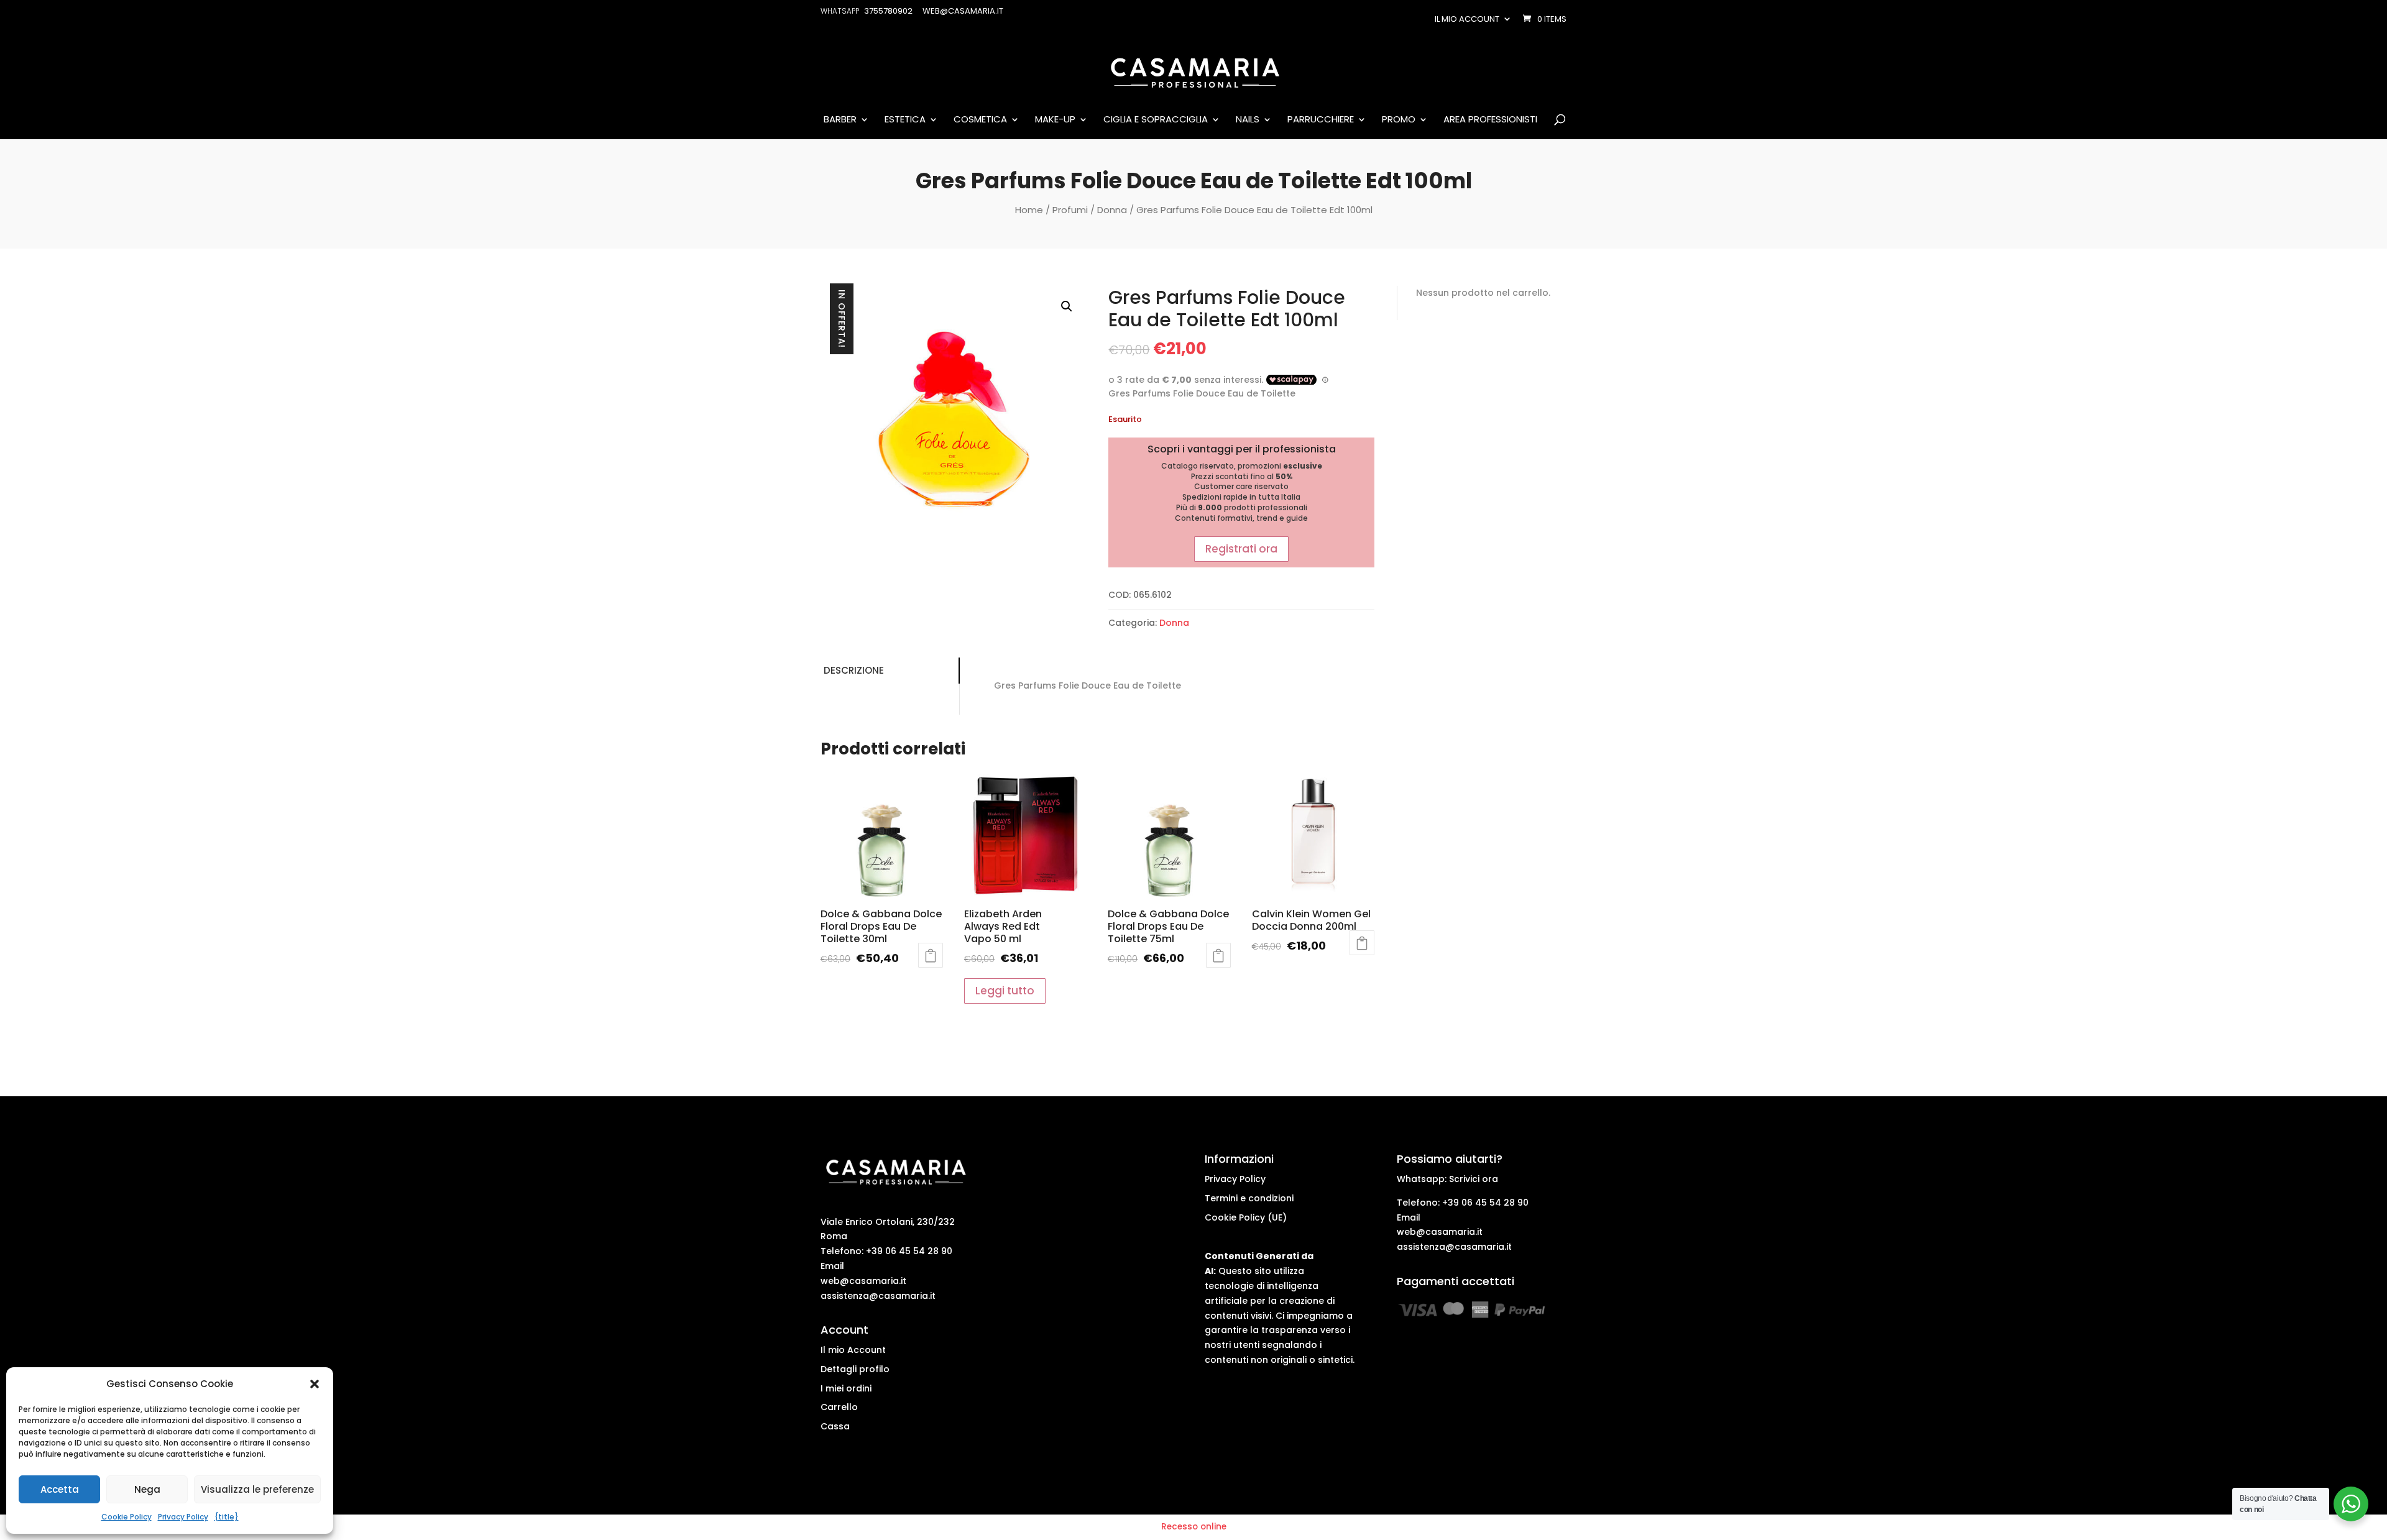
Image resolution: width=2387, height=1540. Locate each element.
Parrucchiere (1321, 120)
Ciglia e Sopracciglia (1156, 120)
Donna (1112, 210)
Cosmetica (980, 120)
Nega (147, 1489)
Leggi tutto (931, 955)
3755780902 (888, 11)
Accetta (60, 1489)
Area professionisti (1490, 120)
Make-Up (1055, 120)
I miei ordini (846, 1388)
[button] (315, 1384)
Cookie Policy (126, 1517)
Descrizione (854, 670)
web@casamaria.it (863, 1281)
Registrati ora (1241, 549)
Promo (1399, 120)
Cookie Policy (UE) (1246, 1217)
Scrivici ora (1474, 1179)
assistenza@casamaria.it (878, 1296)
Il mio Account (853, 1350)
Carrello (839, 1407)
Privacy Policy (183, 1517)
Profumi (1070, 210)
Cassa (835, 1426)
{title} (227, 1517)
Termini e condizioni (1249, 1198)
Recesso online (1194, 1527)
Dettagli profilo (855, 1369)
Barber (840, 120)
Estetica (905, 120)
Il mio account (1467, 19)
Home (1029, 210)
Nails (1248, 120)
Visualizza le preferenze (257, 1489)
